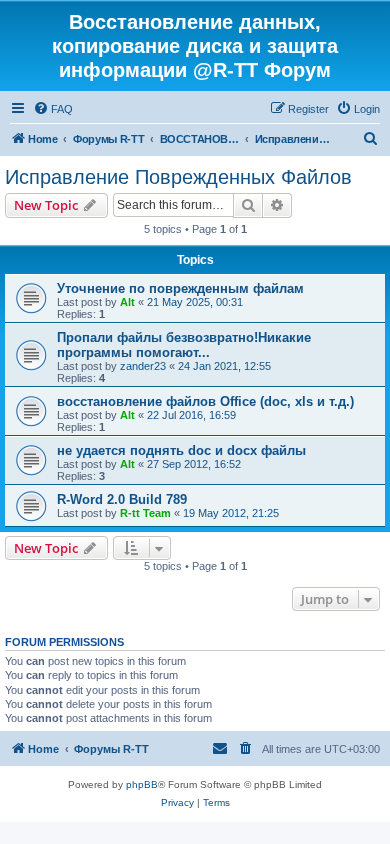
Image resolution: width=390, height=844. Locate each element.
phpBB (142, 784)
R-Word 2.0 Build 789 (122, 499)
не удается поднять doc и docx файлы (181, 450)
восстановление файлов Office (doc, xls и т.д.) (205, 401)
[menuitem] (53, 109)
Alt (127, 302)
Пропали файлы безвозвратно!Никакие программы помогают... (184, 345)
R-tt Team (145, 513)
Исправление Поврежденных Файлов (178, 177)
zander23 (143, 366)
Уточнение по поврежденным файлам (180, 288)
